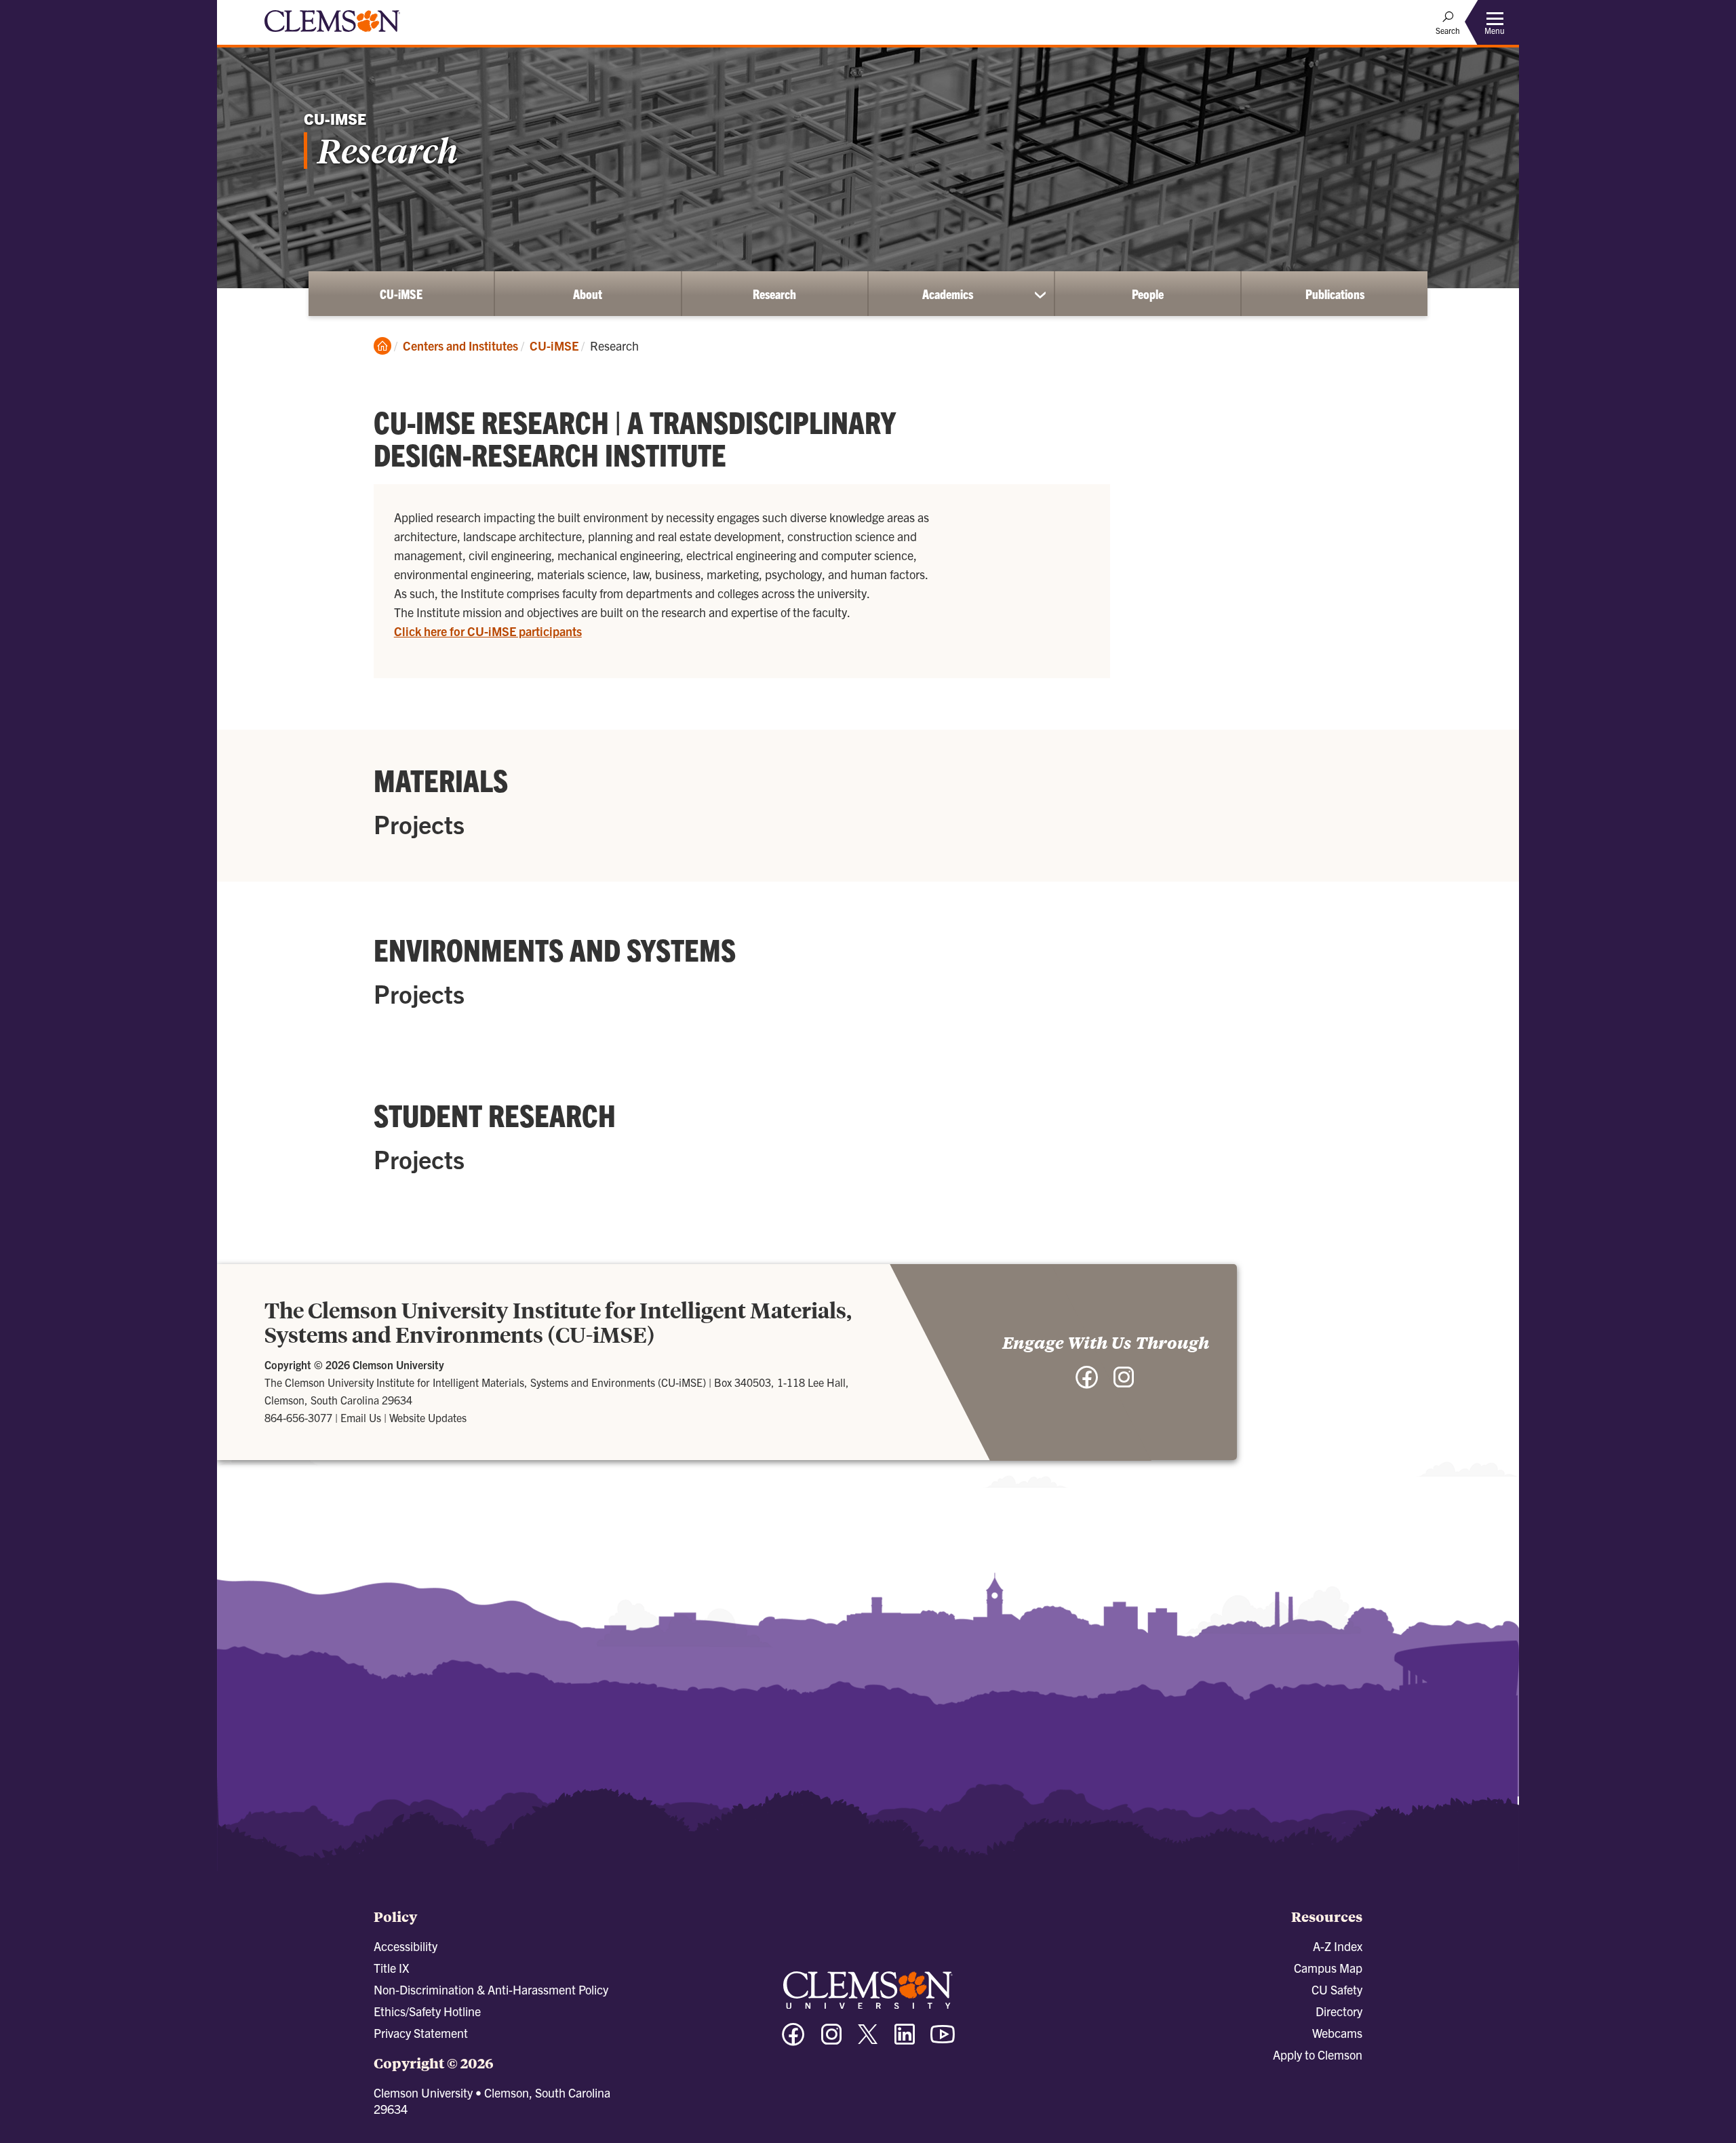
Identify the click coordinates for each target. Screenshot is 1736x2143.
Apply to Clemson (1318, 2054)
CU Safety (1337, 1989)
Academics (948, 294)
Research (774, 294)
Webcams (1337, 2033)
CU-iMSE (401, 294)
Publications (1335, 294)
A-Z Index (1338, 1946)
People (1148, 294)
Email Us (361, 1417)
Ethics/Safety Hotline (427, 2011)
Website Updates (428, 1417)
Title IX (391, 1968)
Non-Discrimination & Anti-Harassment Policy (491, 1989)
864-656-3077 (298, 1417)
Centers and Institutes (460, 346)
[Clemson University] (332, 34)
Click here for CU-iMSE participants (488, 631)
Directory (1339, 2011)
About (588, 294)
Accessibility (406, 1946)
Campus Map (1328, 1968)
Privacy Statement (421, 2033)
